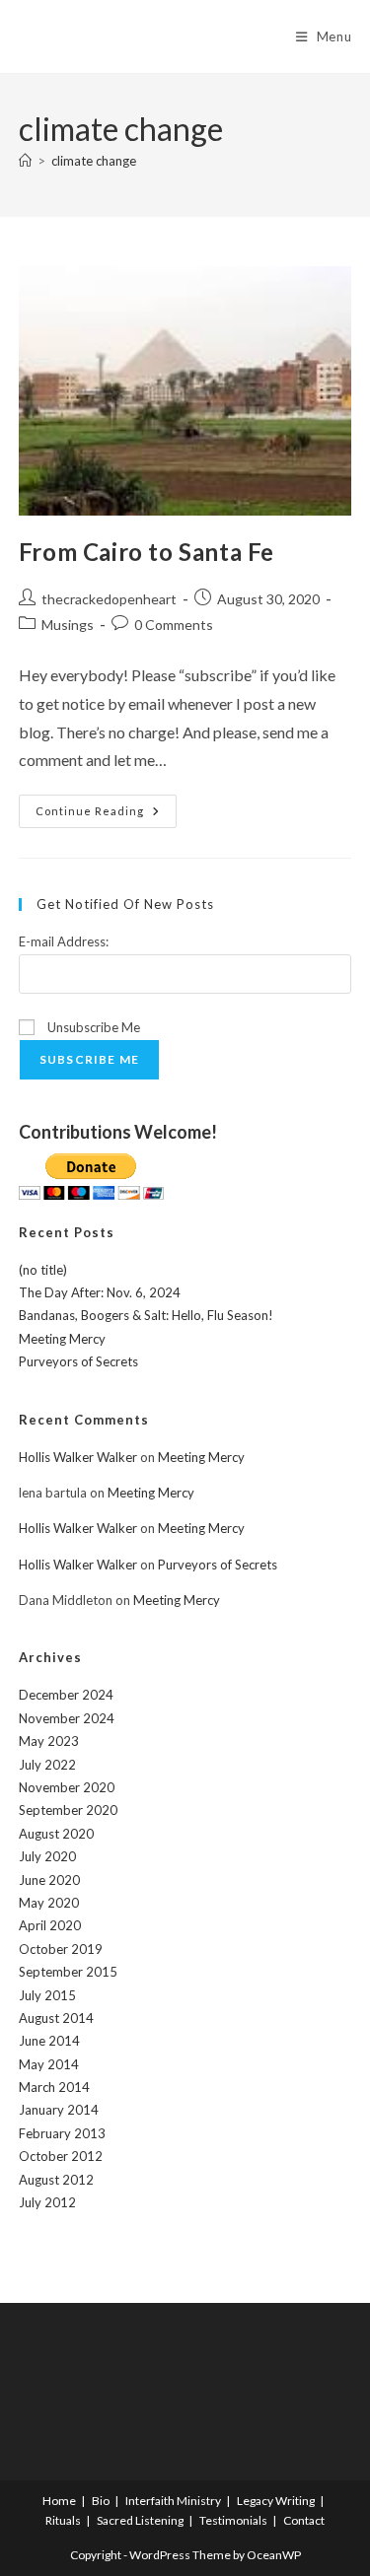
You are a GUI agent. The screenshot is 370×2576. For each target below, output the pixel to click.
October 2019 (61, 1949)
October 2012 (61, 2156)
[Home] (25, 161)
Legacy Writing (276, 2501)
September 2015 (68, 1972)
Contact (304, 2520)
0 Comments (174, 625)
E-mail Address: (64, 941)
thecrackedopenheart (109, 599)
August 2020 (56, 1834)
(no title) (43, 1270)
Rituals (63, 2520)
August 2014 (56, 2018)
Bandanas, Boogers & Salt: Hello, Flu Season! (146, 1315)
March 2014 (54, 2087)
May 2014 (49, 2064)
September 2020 (68, 1810)
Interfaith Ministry (173, 2501)
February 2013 (62, 2133)
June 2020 (49, 1880)
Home (59, 2501)
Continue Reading (106, 815)
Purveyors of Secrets (78, 1361)
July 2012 (47, 2202)
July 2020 (47, 1856)
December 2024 (66, 1695)
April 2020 (50, 1925)
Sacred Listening (140, 2520)
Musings (68, 625)
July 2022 (47, 1765)
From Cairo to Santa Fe (147, 552)
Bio (101, 2501)
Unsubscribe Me (92, 1027)
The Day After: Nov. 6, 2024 (100, 1292)
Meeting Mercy (62, 1339)
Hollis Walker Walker (78, 1457)
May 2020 (49, 1903)
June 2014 (49, 2041)
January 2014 (59, 2110)
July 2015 (47, 1995)
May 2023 (49, 1741)
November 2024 (67, 1718)
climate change (94, 161)
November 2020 (67, 1787)
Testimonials (233, 2520)
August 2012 (56, 2180)
